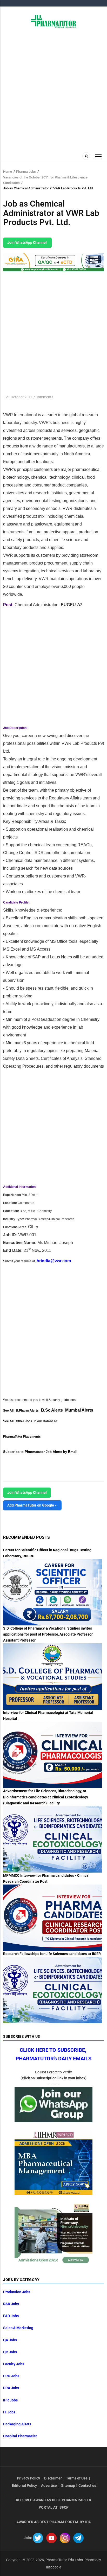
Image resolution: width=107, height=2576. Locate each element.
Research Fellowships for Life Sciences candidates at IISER (52, 1954)
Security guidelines (62, 1400)
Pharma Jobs (26, 172)
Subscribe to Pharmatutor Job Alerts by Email (40, 1452)
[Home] (54, 21)
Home (8, 172)
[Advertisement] (53, 89)
